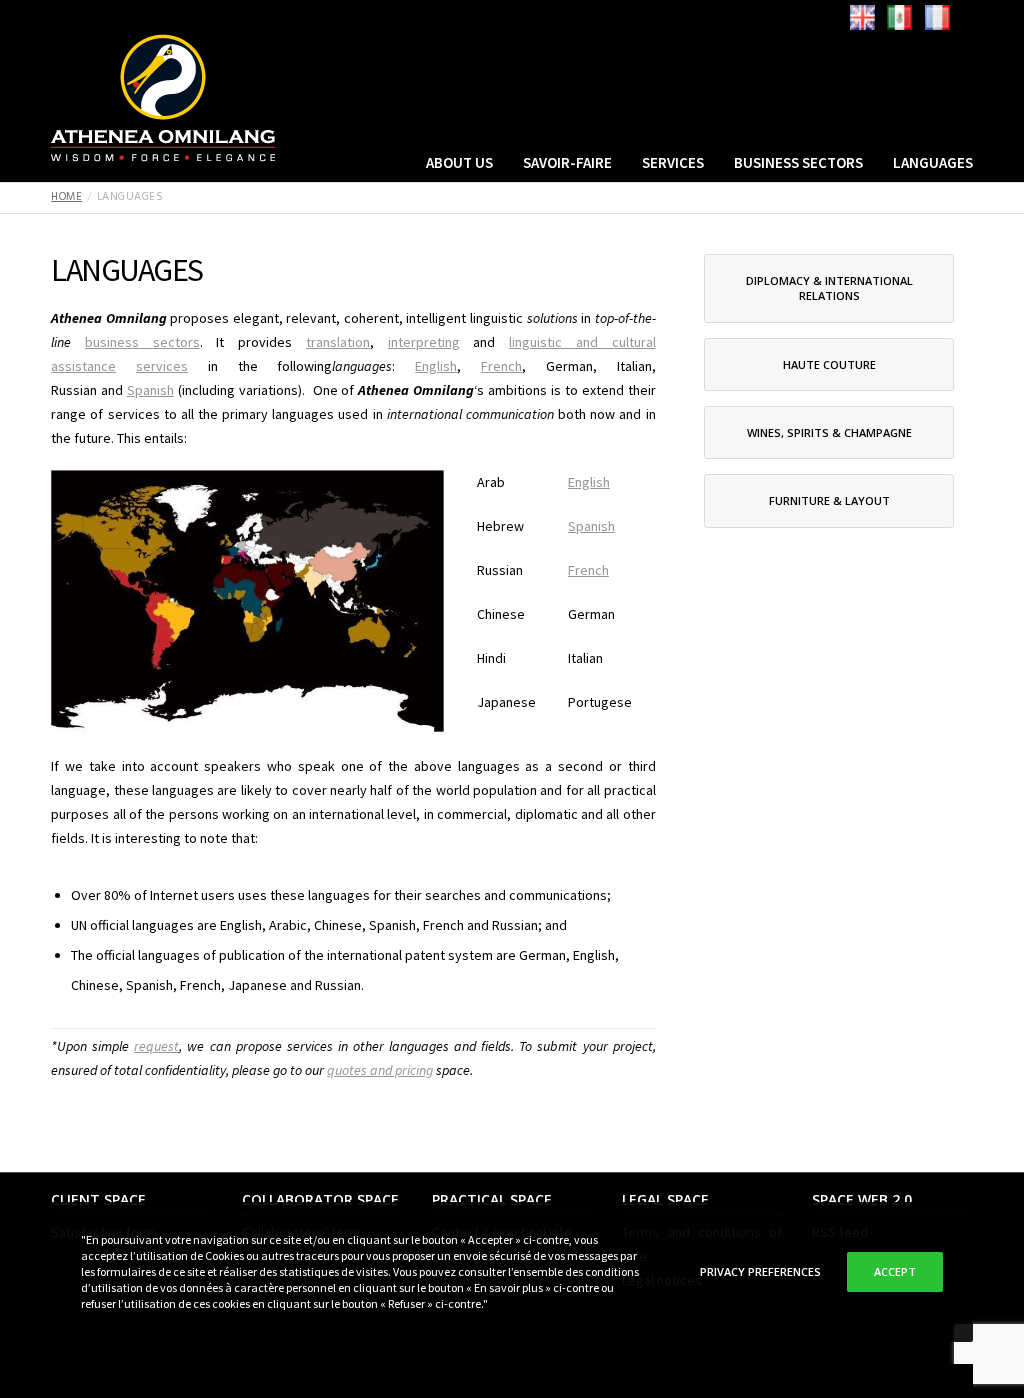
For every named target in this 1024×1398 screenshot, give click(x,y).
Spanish (150, 390)
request (156, 1046)
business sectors (142, 342)
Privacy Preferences (760, 1271)
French (501, 366)
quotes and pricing (380, 1070)
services (162, 366)
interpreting (424, 342)
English (436, 366)
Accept (895, 1271)
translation (338, 342)
